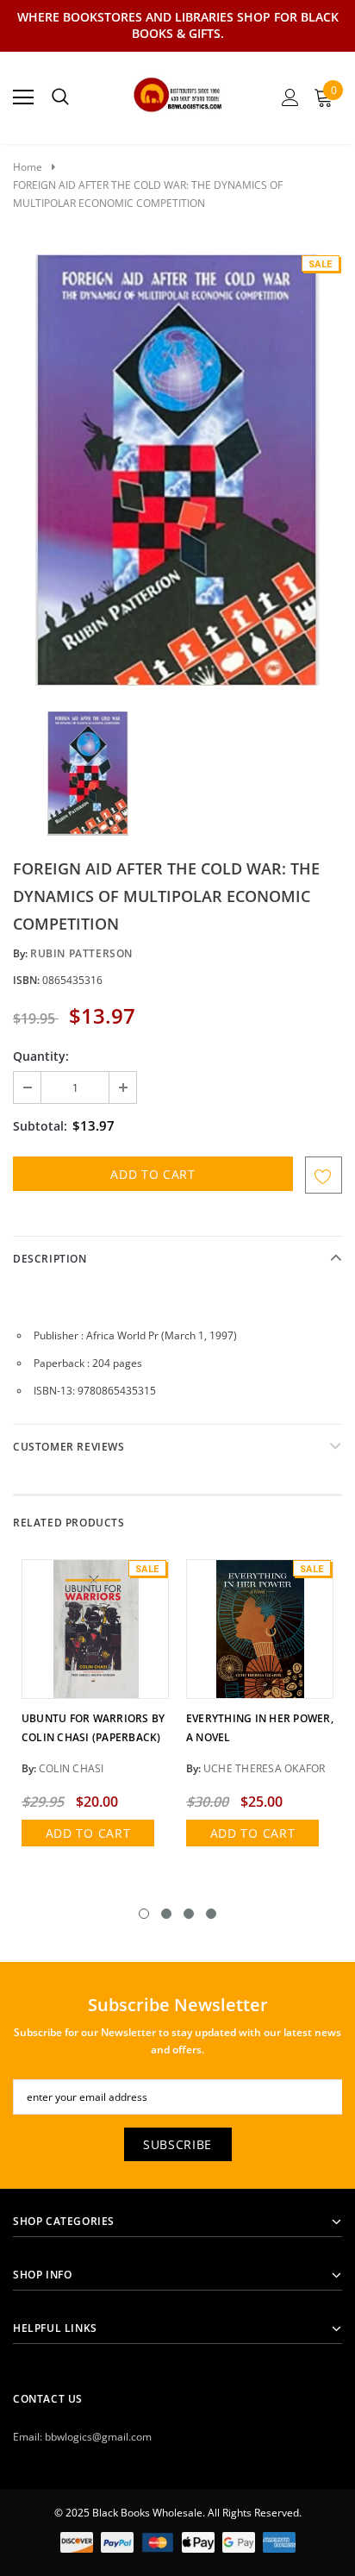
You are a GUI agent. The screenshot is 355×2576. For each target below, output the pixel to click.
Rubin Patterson (81, 953)
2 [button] (166, 1914)
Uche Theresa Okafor (265, 1768)
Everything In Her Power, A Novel (260, 1728)
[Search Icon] (60, 97)
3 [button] (189, 1914)
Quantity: (41, 1056)
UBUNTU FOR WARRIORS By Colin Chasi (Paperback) (93, 1728)
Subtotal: (40, 1126)
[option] (177, 470)
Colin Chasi (72, 1768)
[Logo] (178, 92)
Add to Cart (88, 1833)
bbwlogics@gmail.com (98, 2437)
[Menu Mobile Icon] (23, 97)
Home (28, 167)
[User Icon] (290, 97)
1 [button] (144, 1914)
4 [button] (211, 1914)
